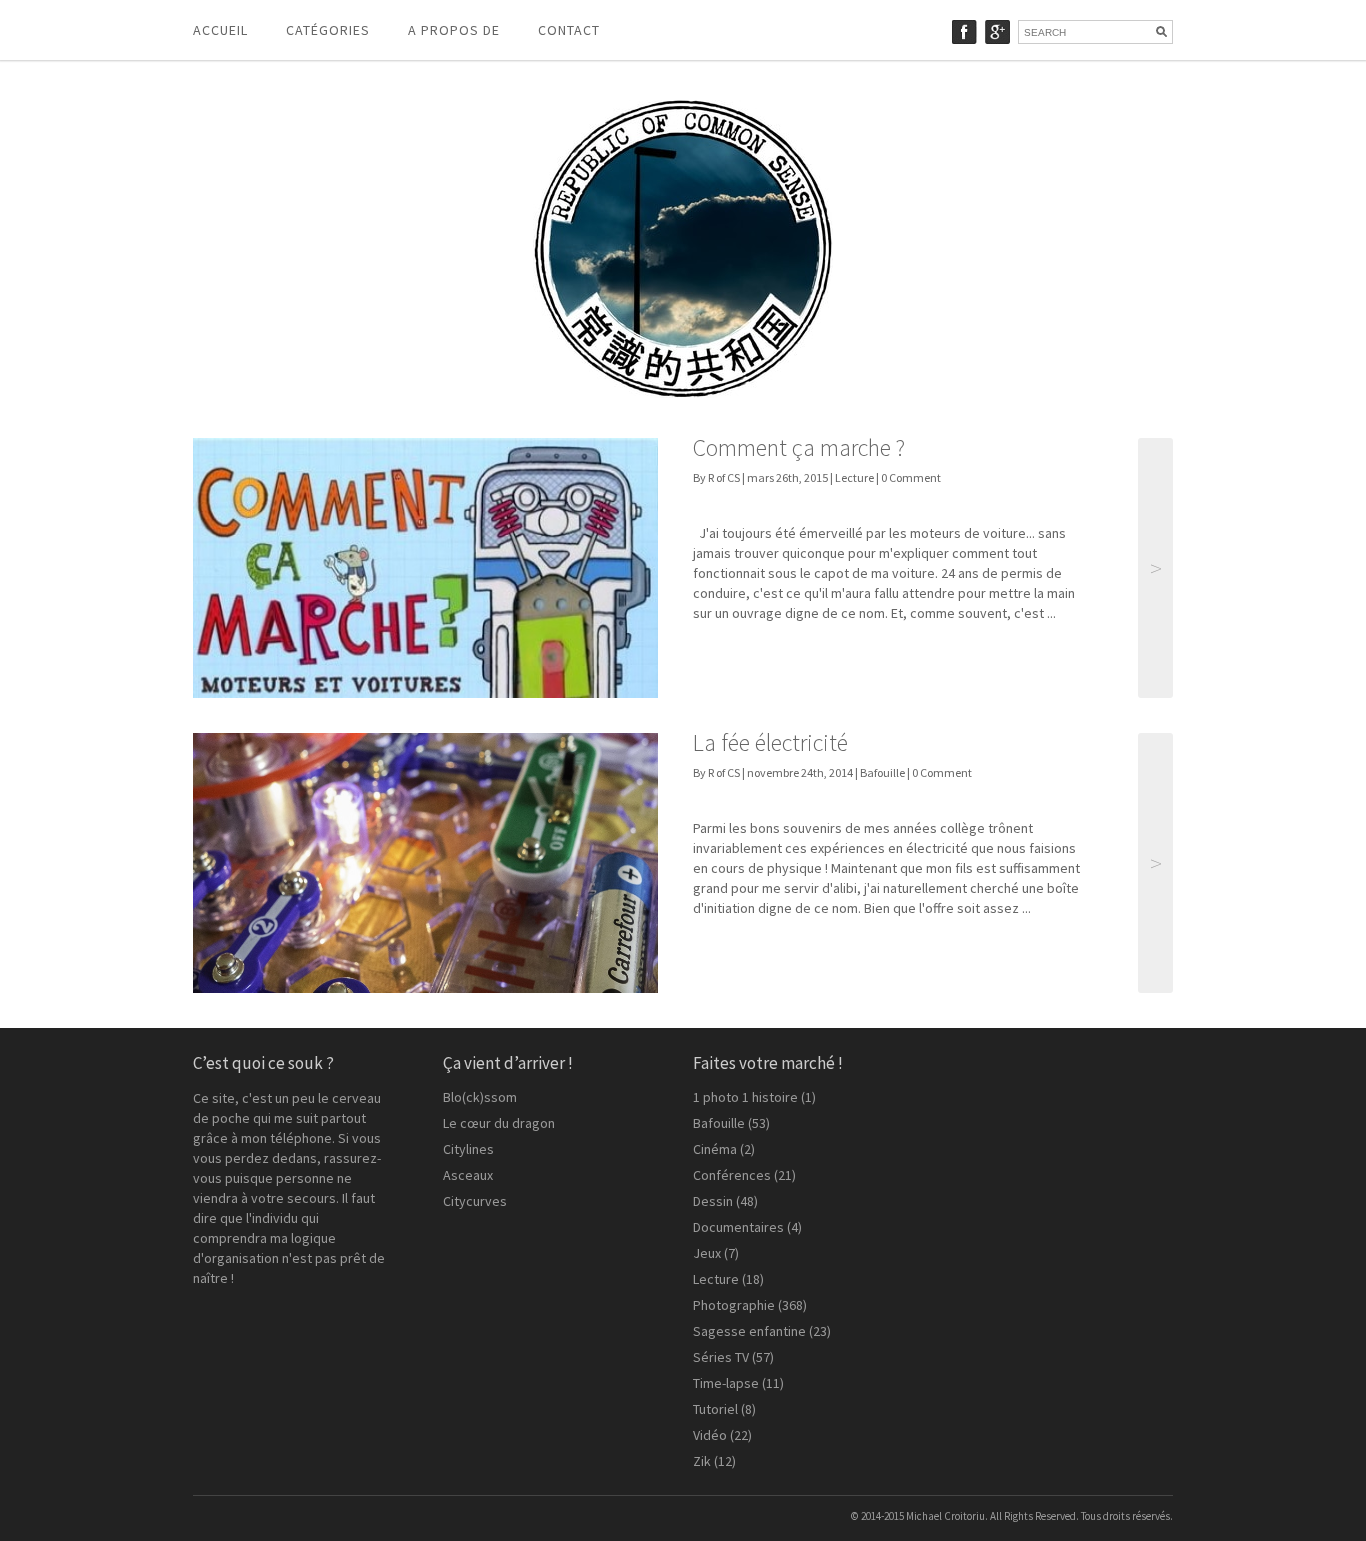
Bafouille (882, 772)
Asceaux (468, 1175)
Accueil (220, 30)
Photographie (734, 1305)
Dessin (713, 1201)
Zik (702, 1461)
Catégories (328, 30)
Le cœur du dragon (499, 1123)
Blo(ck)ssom (480, 1097)
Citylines (468, 1149)
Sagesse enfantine (749, 1331)
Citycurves (475, 1201)
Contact (569, 30)
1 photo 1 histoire (745, 1097)
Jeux (707, 1253)
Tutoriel (715, 1409)
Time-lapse (726, 1383)
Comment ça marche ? (799, 447)
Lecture (854, 477)
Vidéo (710, 1435)
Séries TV (721, 1357)
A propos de (454, 30)
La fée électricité (770, 742)
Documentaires (738, 1227)
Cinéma (715, 1149)
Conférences (732, 1175)
